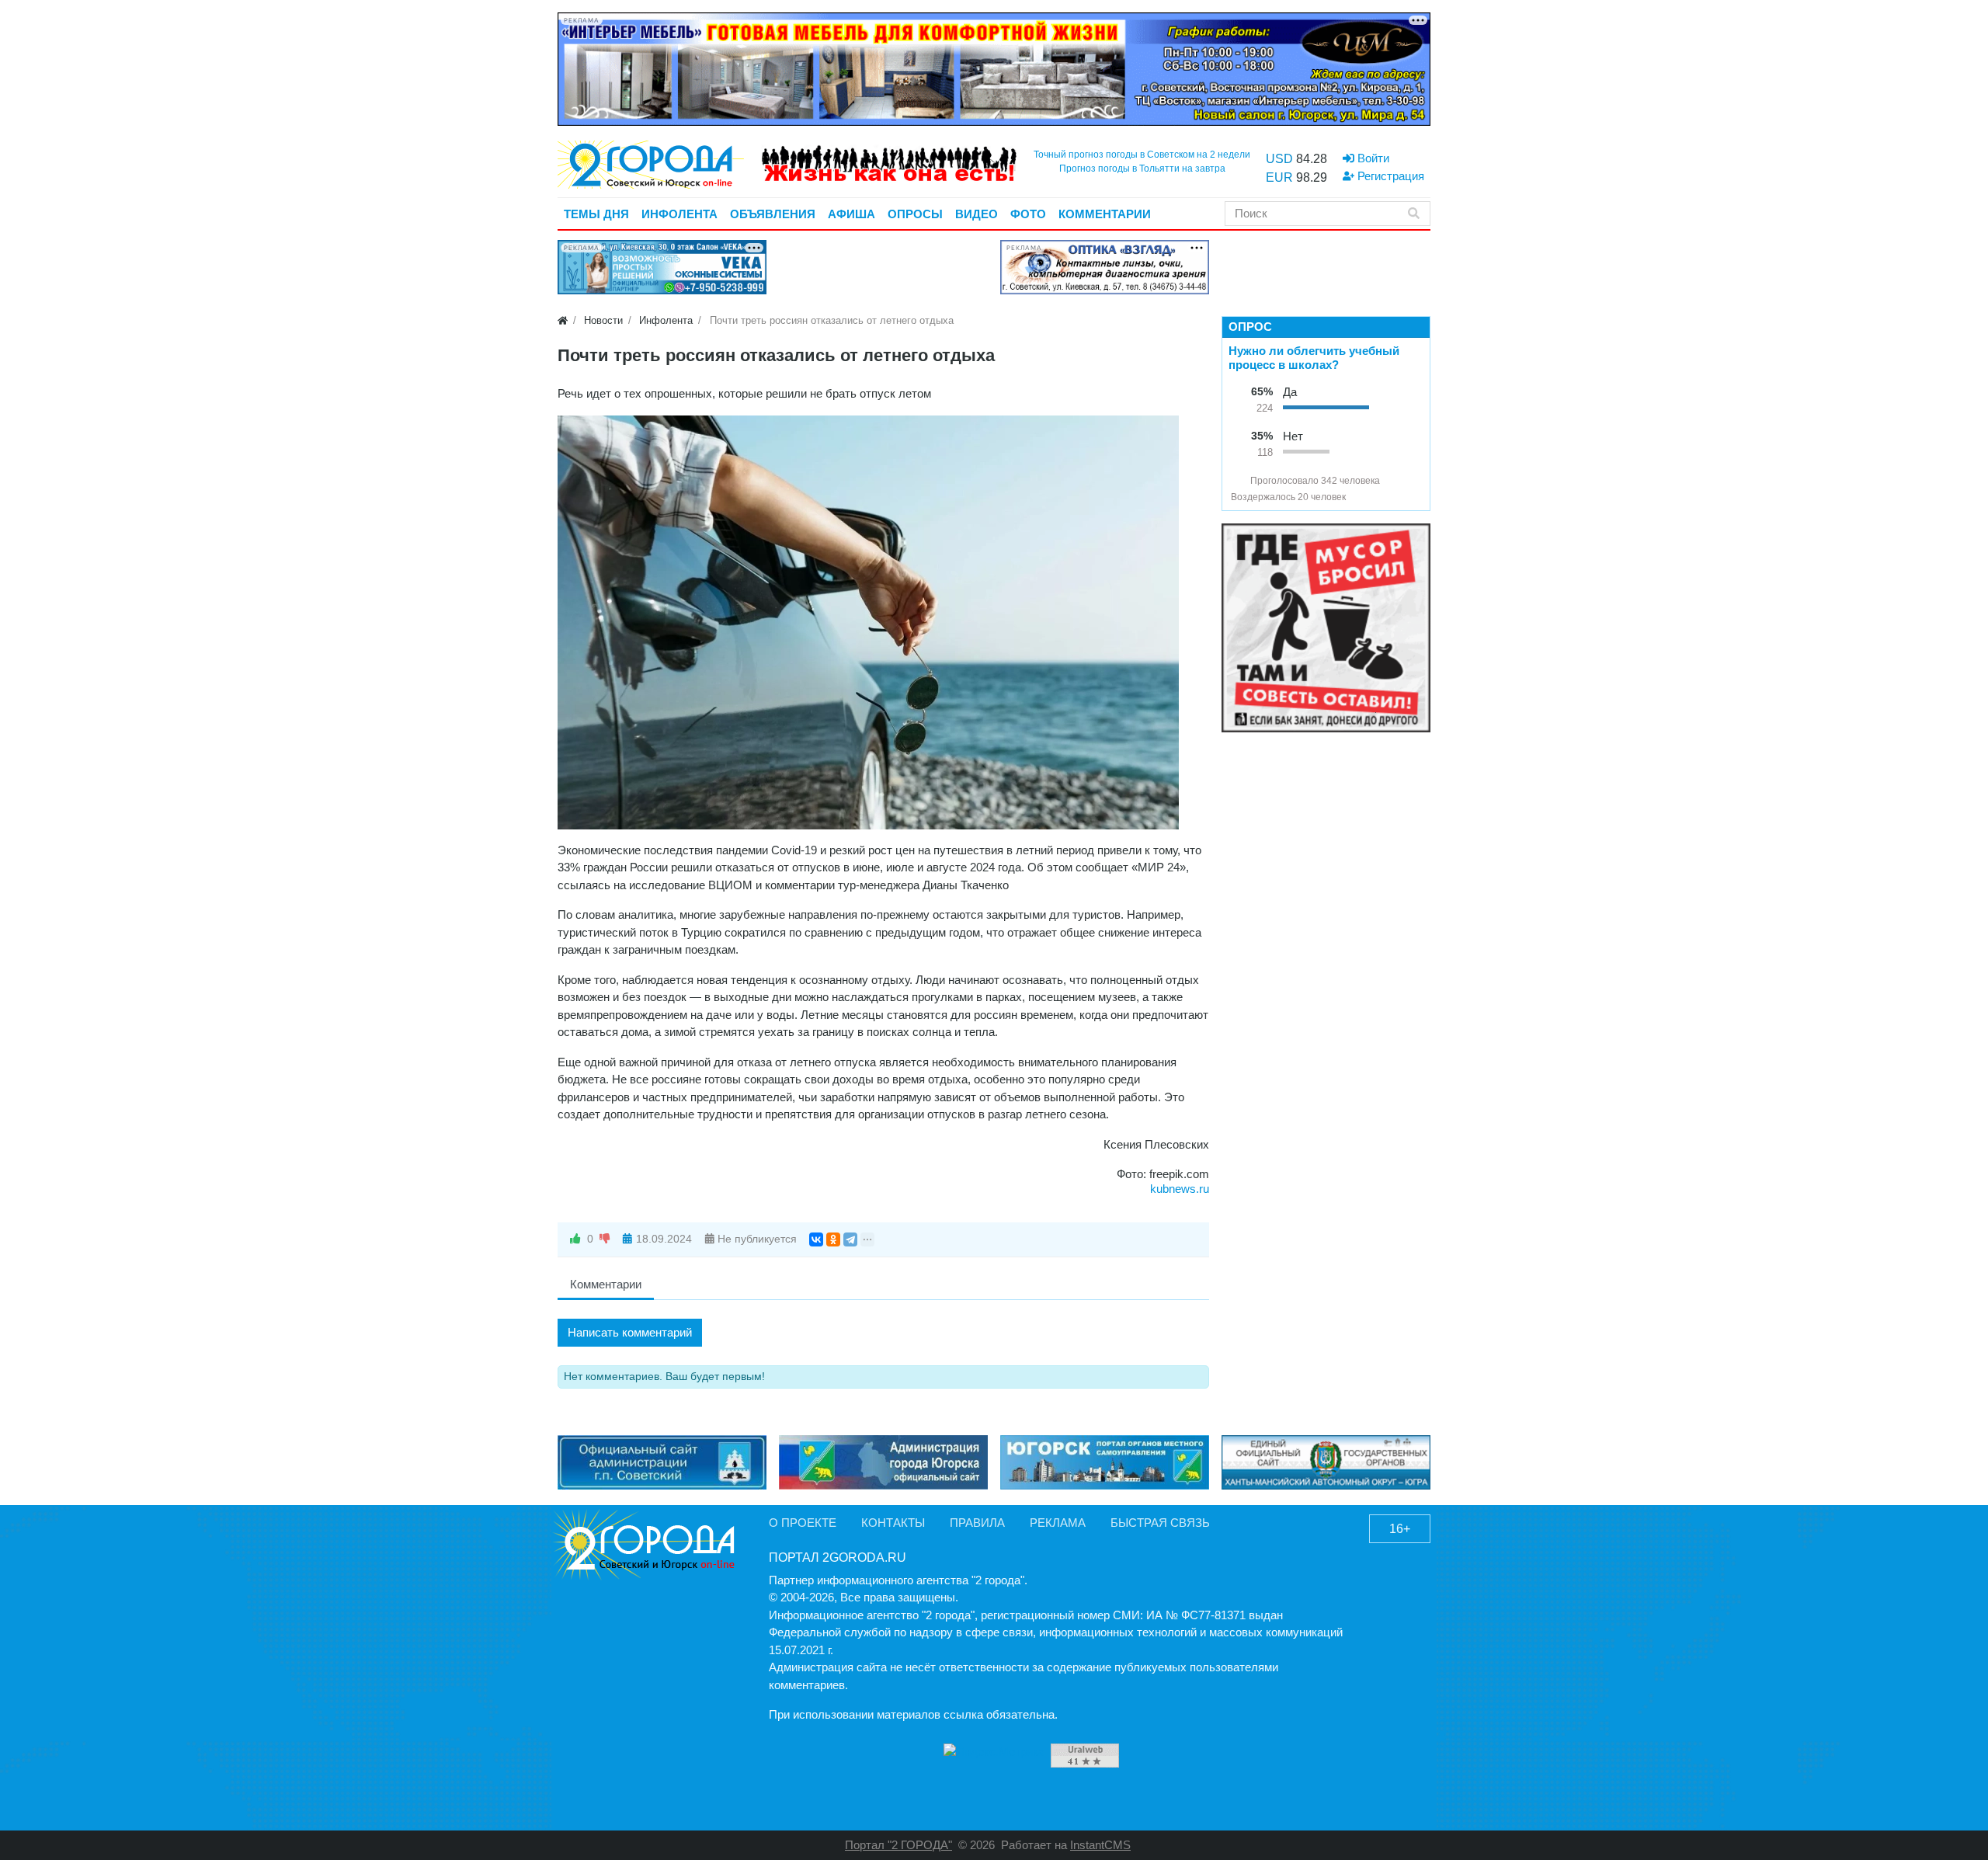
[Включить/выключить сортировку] (1237, 481)
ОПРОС (1250, 327)
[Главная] (563, 320)
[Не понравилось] (605, 1239)
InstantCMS (1100, 1845)
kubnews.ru (1180, 1189)
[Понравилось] (575, 1239)
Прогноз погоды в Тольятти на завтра (1142, 169)
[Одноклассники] (833, 1239)
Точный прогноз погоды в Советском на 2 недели (1142, 155)
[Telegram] (850, 1239)
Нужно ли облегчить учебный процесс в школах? (1314, 358)
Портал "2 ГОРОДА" (898, 1845)
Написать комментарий (630, 1332)
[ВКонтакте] (816, 1239)
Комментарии (606, 1284)
